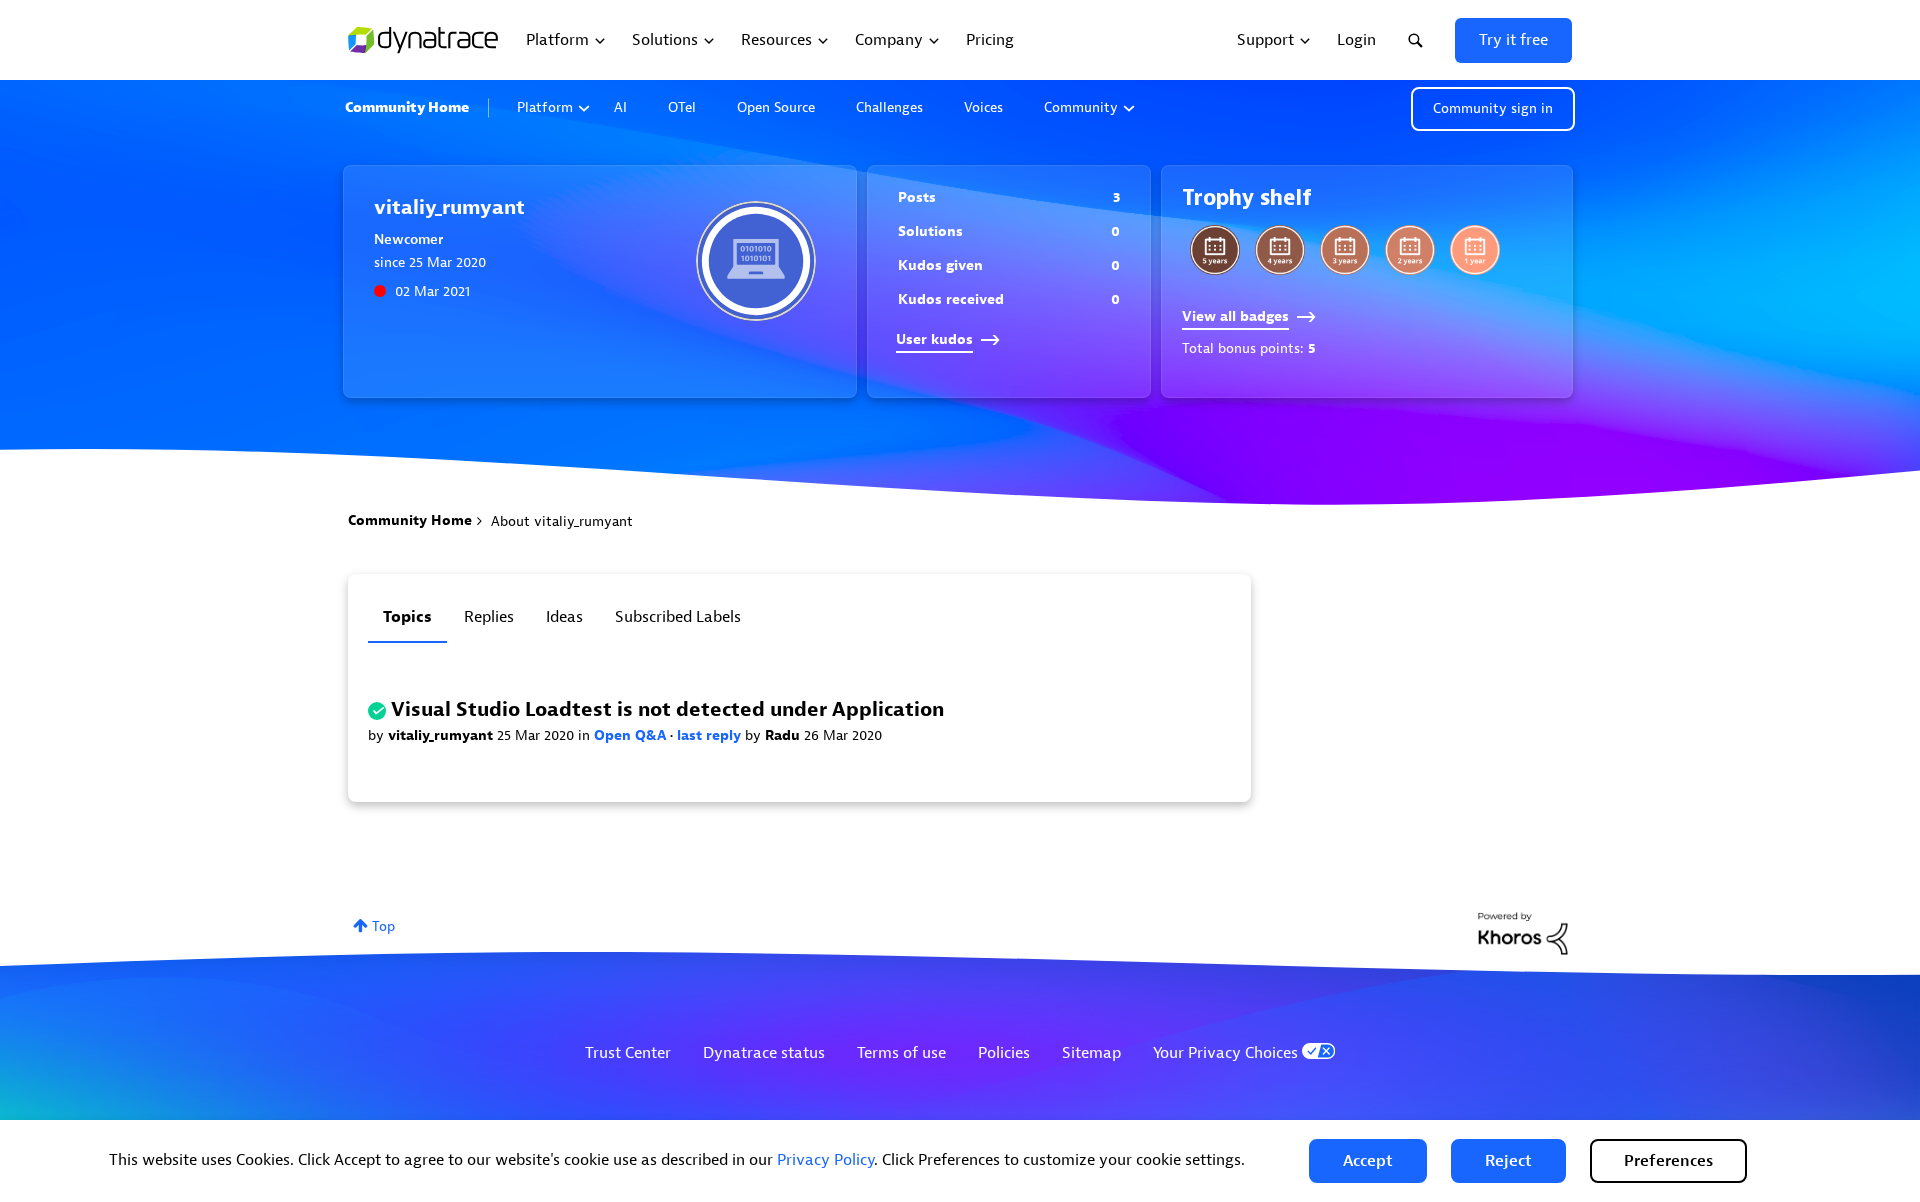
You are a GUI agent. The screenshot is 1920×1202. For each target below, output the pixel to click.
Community (1081, 107)
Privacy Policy (825, 1160)
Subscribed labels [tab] (678, 617)
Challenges (889, 107)
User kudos (934, 339)
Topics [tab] (407, 617)
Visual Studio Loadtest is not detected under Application (667, 709)
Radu (784, 735)
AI (620, 107)
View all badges (1235, 316)
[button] (1368, 1161)
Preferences (1668, 1161)
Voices (983, 107)
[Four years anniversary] (1280, 250)
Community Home (407, 107)
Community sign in (1493, 108)
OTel (682, 107)
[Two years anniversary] (1410, 250)
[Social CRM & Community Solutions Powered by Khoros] (1523, 932)
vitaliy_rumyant (442, 735)
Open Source (776, 107)
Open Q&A (632, 735)
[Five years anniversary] (1215, 250)
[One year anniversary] (1475, 250)
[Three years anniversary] (1345, 250)
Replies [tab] (489, 617)
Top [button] (383, 926)
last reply (711, 735)
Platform (545, 107)
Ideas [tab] (564, 617)
